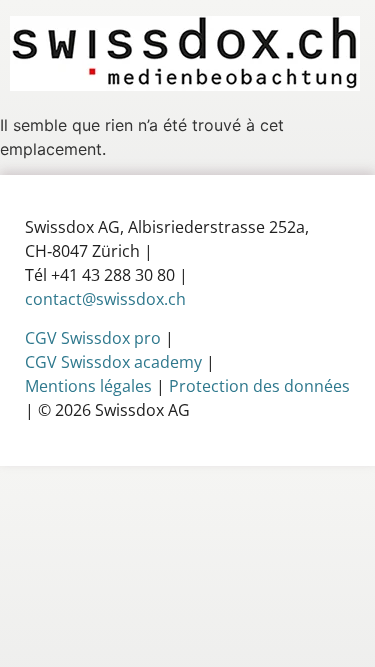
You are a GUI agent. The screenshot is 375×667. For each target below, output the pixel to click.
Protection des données (259, 386)
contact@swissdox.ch (105, 299)
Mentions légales (88, 386)
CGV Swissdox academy (113, 362)
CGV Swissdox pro (93, 338)
